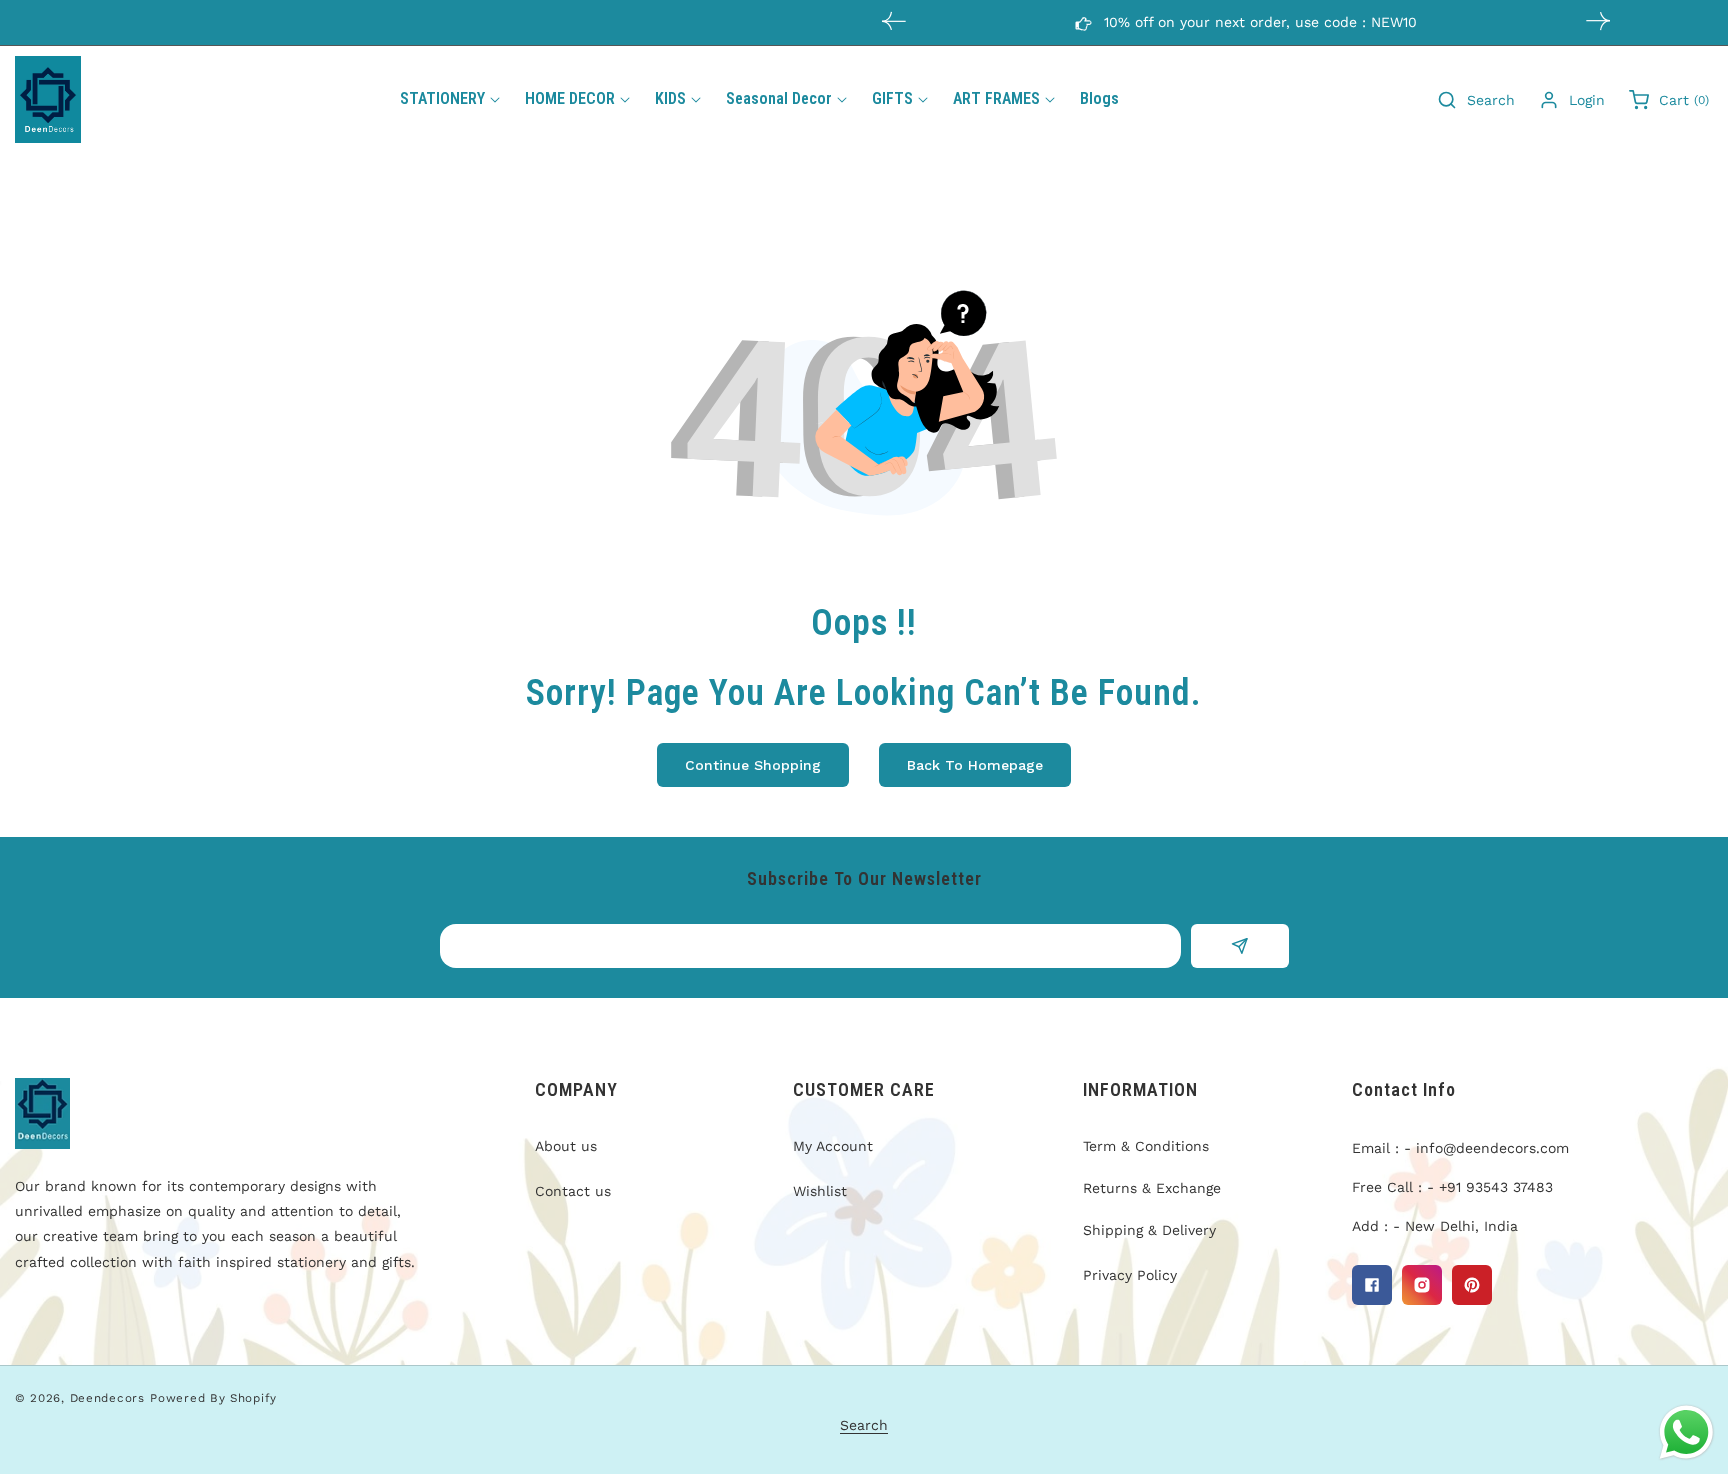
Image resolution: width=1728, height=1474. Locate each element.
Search (864, 1425)
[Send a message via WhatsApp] (1686, 1432)
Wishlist (820, 1191)
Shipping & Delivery (1149, 1230)
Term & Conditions (1146, 1146)
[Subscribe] (1239, 946)
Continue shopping (753, 765)
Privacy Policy (1130, 1275)
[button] (1598, 21)
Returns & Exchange (1152, 1188)
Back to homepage (975, 765)
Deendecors (107, 1398)
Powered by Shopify (213, 1398)
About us (566, 1146)
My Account (833, 1146)
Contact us (573, 1191)
